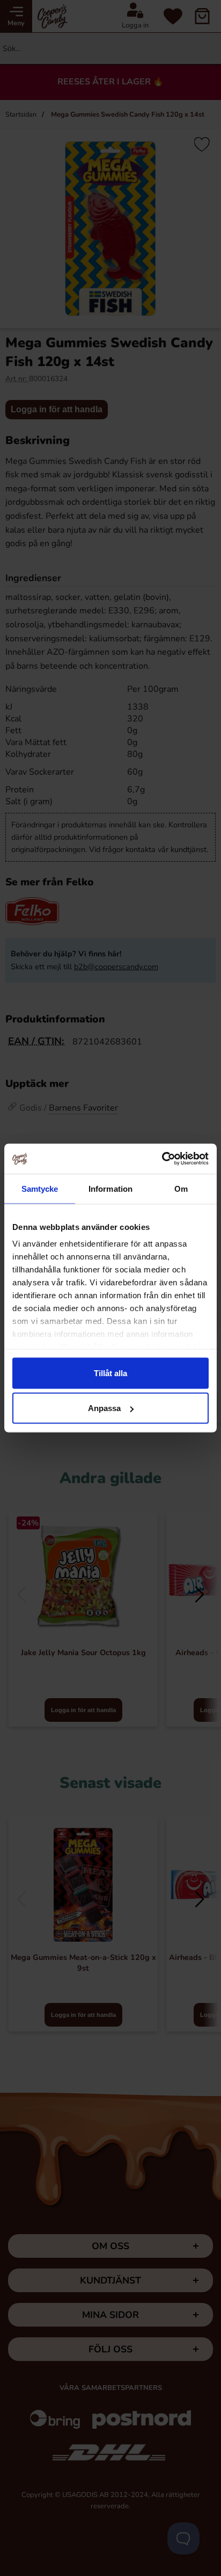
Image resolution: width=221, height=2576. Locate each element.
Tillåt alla (110, 1373)
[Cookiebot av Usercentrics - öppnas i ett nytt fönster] (162, 1159)
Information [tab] (110, 1188)
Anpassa (104, 1408)
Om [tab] (181, 1188)
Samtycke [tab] (40, 1188)
